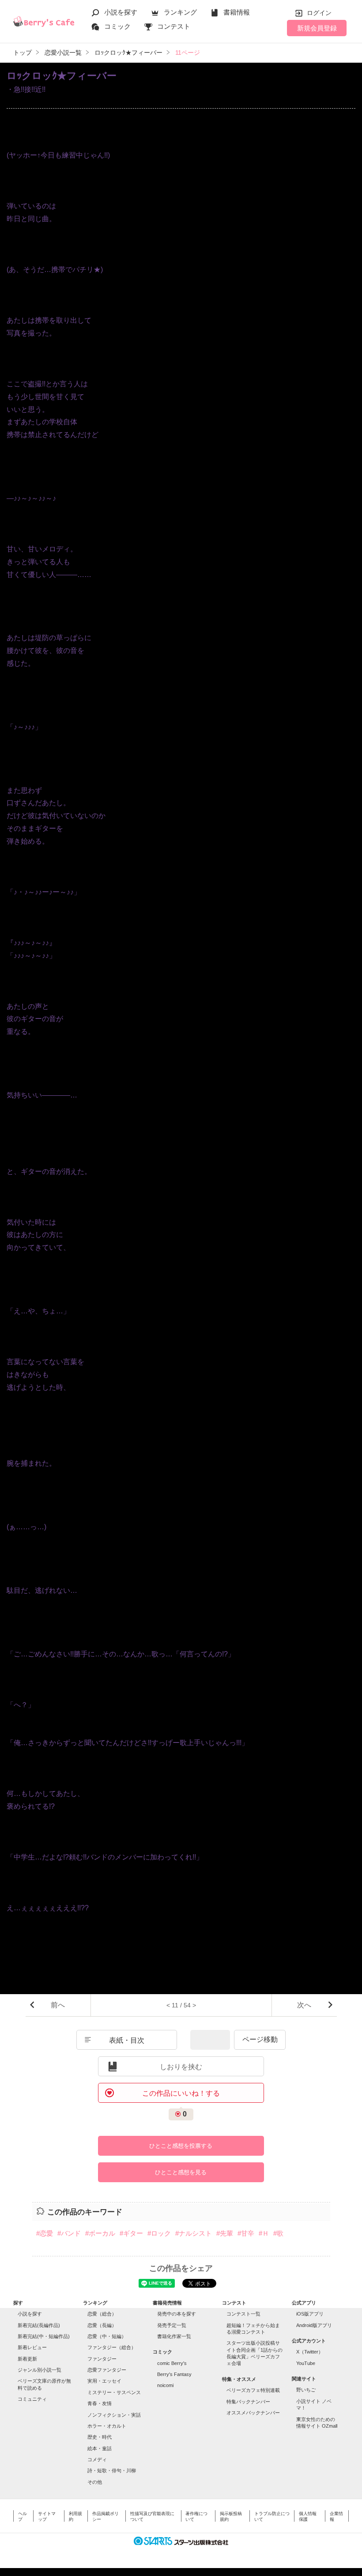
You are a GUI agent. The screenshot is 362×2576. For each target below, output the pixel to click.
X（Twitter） (310, 2352)
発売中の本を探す (177, 2314)
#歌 (278, 2233)
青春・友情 (100, 2403)
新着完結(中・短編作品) (44, 2336)
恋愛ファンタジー (107, 2370)
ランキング (180, 12)
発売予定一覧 (172, 2325)
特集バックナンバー (248, 2402)
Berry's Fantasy (174, 2374)
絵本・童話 (100, 2448)
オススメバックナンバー (253, 2413)
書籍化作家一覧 (174, 2336)
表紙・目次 (127, 2040)
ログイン (319, 13)
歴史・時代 (100, 2437)
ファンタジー (102, 2359)
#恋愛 (45, 2233)
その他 (95, 2482)
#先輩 (225, 2233)
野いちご (306, 2390)
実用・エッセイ (104, 2381)
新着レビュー (32, 2347)
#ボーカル (100, 2233)
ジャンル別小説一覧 (40, 2370)
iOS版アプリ (310, 2314)
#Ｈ (264, 2233)
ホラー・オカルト (107, 2426)
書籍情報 (237, 12)
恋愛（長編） (102, 2325)
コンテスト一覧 (243, 2314)
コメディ (97, 2459)
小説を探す (121, 12)
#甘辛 (246, 2233)
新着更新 (27, 2359)
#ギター (131, 2233)
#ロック (159, 2233)
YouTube (306, 2363)
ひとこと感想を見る (181, 2172)
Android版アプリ (314, 2325)
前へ (58, 2005)
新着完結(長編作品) (39, 2325)
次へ (304, 2005)
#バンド (69, 2233)
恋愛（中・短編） (107, 2336)
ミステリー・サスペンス (114, 2392)
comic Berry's (172, 2363)
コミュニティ (32, 2399)
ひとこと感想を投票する (181, 2146)
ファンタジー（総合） (112, 2347)
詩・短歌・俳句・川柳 (112, 2470)
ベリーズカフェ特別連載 (253, 2390)
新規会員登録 (317, 28)
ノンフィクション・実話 (114, 2415)
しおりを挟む (181, 2067)
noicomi (165, 2385)
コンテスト (174, 26)
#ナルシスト (194, 2233)
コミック (117, 26)
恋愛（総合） (102, 2314)
